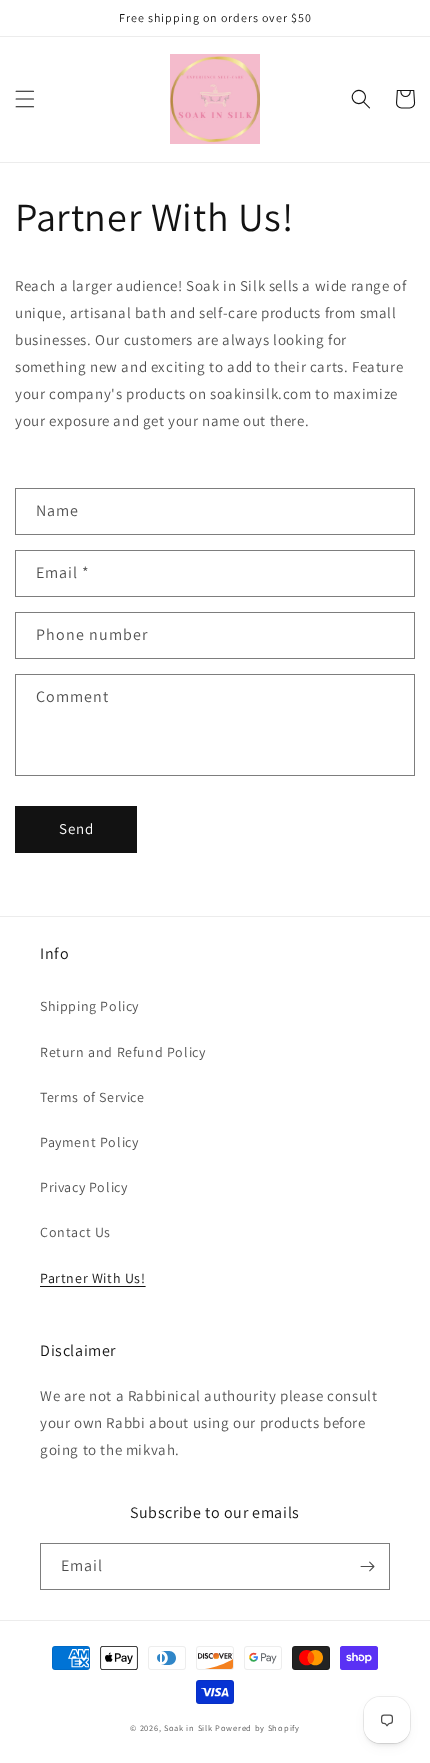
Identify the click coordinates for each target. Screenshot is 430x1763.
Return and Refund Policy (122, 1052)
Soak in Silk (188, 1727)
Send (76, 828)
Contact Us (75, 1232)
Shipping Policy (89, 1006)
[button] (25, 99)
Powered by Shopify (257, 1727)
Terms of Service (92, 1097)
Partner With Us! (93, 1278)
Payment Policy (89, 1142)
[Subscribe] (367, 1566)
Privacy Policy (83, 1187)
